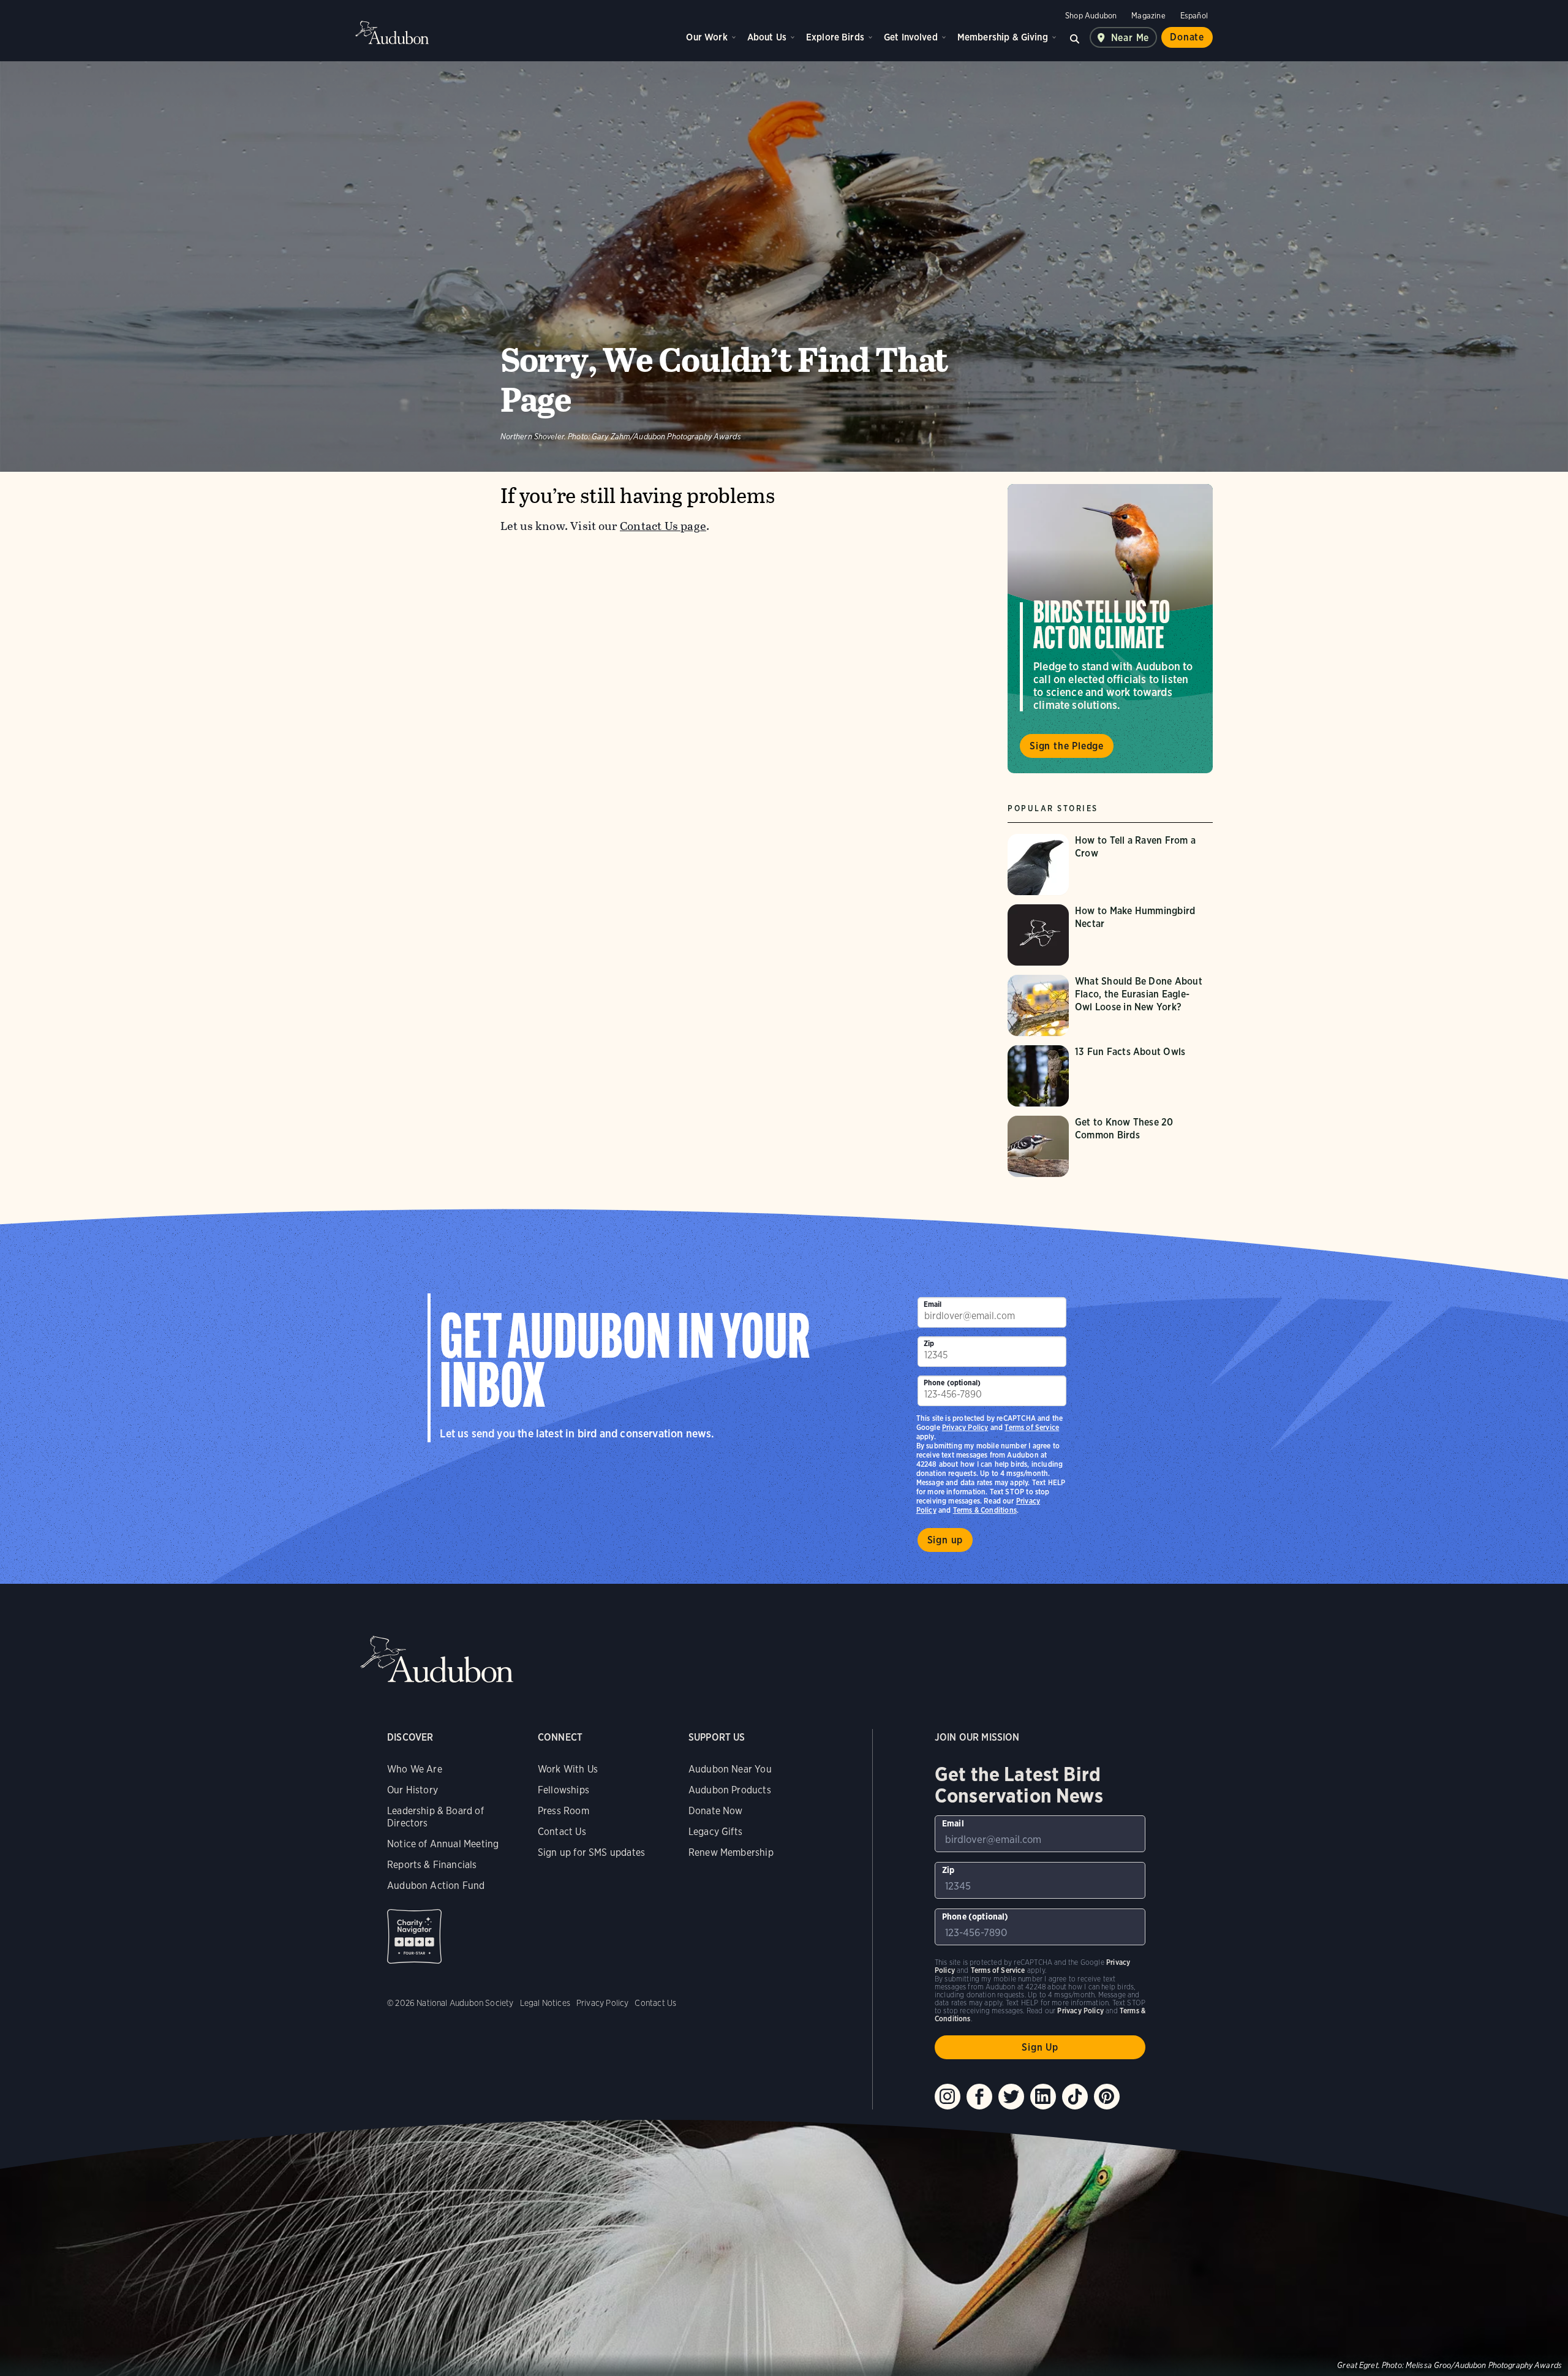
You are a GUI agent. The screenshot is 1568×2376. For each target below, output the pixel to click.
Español (1194, 16)
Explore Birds (835, 37)
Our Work (707, 37)
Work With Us (568, 1769)
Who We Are (415, 1769)
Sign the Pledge (1067, 746)
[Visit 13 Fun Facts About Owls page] (1110, 1076)
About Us (767, 37)
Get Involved (911, 37)
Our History (413, 1790)
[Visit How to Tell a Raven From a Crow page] (1110, 865)
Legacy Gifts (715, 1832)
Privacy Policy (965, 1427)
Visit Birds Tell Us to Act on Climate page (1110, 629)
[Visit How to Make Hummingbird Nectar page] (1110, 935)
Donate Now (716, 1811)
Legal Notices (545, 2003)
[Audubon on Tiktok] (1075, 2097)
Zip (929, 1343)
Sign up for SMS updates (591, 1852)
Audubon (392, 32)
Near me (1130, 38)
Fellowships (563, 1790)
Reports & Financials (432, 1865)
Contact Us (562, 1832)
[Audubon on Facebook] (979, 2097)
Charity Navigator (414, 1936)
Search (1075, 37)
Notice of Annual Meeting (443, 1844)
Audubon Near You (730, 1769)
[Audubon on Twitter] (1011, 2097)
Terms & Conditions (985, 1510)
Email (933, 1304)
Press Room (563, 1811)
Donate (1187, 37)
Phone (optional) (952, 1383)
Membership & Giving (1003, 37)
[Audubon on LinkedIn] (1043, 2097)
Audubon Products (730, 1790)
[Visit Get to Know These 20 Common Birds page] (1110, 1146)
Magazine (1148, 16)
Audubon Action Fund (436, 1886)
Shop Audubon (1091, 16)
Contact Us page (663, 526)
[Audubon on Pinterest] (1107, 2097)
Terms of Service (1032, 1427)
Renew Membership (731, 1852)
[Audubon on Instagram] (948, 2097)
